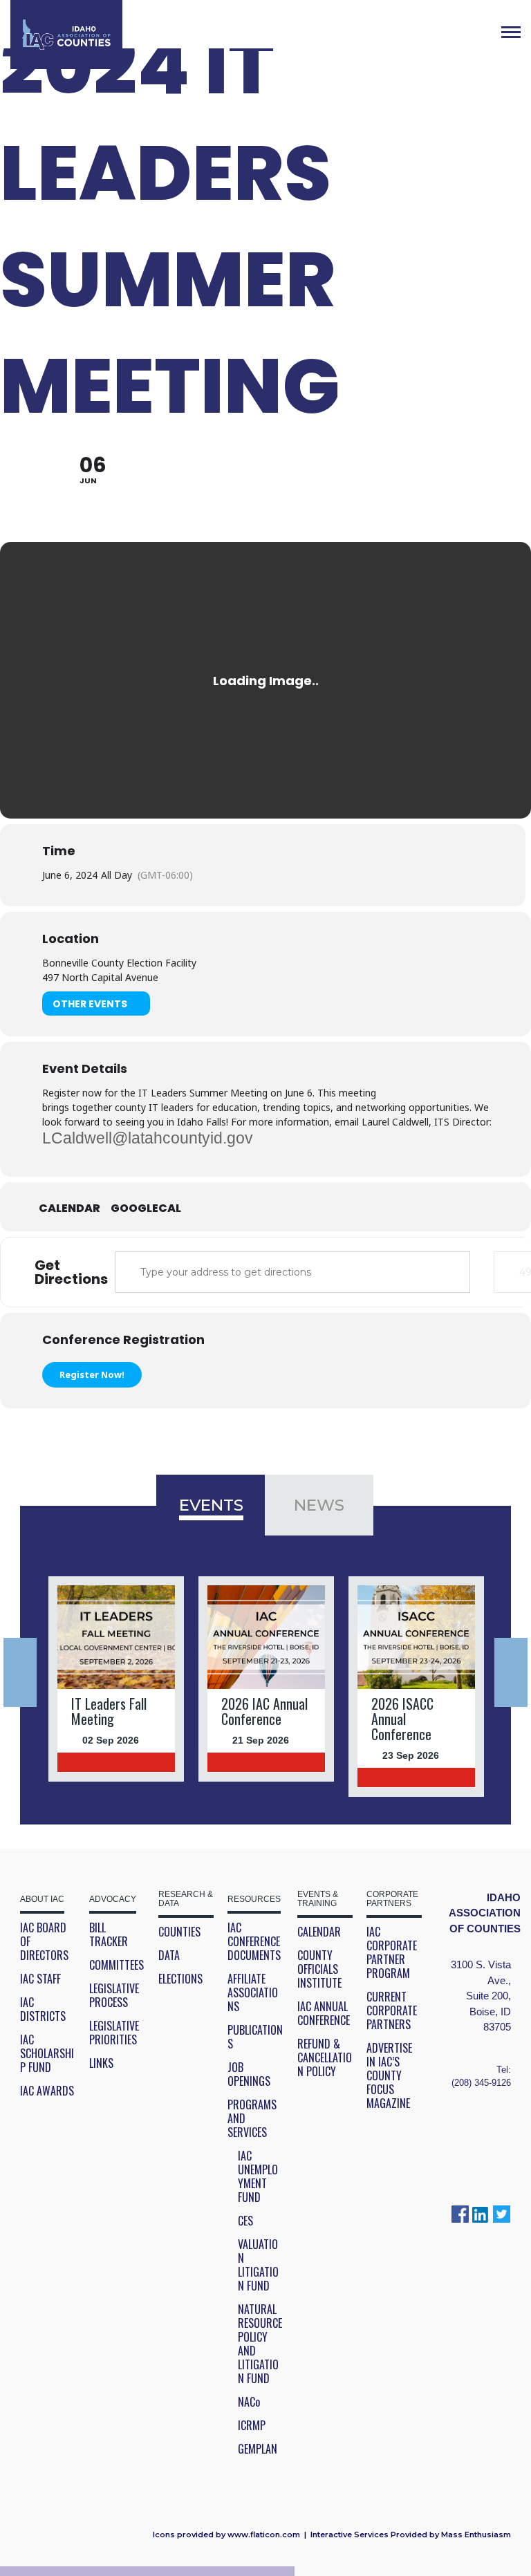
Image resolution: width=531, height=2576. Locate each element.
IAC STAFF (40, 1979)
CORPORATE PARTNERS (392, 1899)
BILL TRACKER (109, 1934)
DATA (169, 1955)
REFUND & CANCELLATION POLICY (325, 2057)
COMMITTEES (117, 1965)
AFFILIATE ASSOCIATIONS (253, 1992)
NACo (249, 2402)
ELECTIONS (180, 1979)
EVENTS (211, 1505)
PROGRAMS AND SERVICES (252, 2118)
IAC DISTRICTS (43, 2009)
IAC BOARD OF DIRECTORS (44, 1941)
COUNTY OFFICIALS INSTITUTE (319, 1969)
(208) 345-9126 (481, 2083)
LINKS (101, 2063)
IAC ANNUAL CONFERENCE (324, 2013)
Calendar (69, 1208)
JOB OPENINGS (249, 2074)
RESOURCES (254, 1900)
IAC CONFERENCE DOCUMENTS (254, 1941)
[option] (117, 1679)
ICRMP (252, 2425)
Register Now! (92, 1374)
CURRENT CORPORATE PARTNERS (392, 2010)
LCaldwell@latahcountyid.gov (148, 1138)
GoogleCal (146, 1208)
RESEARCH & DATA (186, 1899)
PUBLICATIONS (255, 2037)
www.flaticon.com (264, 2535)
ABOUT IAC (42, 1900)
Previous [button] (20, 1672)
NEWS (319, 1505)
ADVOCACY (113, 1900)
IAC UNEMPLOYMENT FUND (258, 2176)
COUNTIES (179, 1932)
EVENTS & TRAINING (318, 1899)
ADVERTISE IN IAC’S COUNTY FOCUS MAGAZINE (389, 2075)
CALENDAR (319, 1932)
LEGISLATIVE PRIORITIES (114, 2033)
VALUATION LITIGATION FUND (258, 2265)
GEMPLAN (258, 2449)
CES (245, 2221)
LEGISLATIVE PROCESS (114, 1995)
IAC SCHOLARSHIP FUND (47, 2053)
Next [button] (511, 1672)
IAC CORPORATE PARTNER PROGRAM (392, 1952)
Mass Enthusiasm (476, 2535)
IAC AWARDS (47, 2091)
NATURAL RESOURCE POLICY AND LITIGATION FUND (260, 2344)
